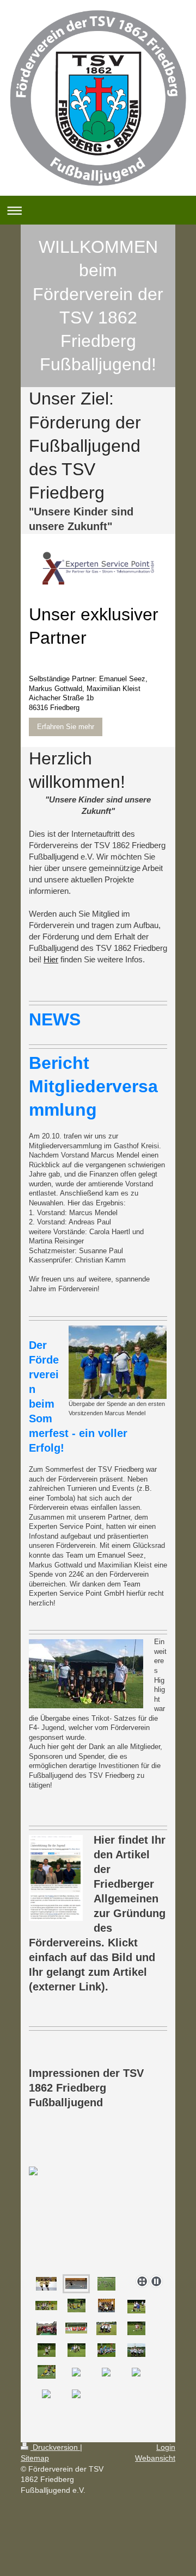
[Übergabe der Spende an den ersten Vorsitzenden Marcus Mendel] (118, 1362)
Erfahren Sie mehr (66, 727)
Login (166, 2447)
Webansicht (155, 2458)
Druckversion (55, 2447)
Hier (51, 959)
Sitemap (35, 2458)
